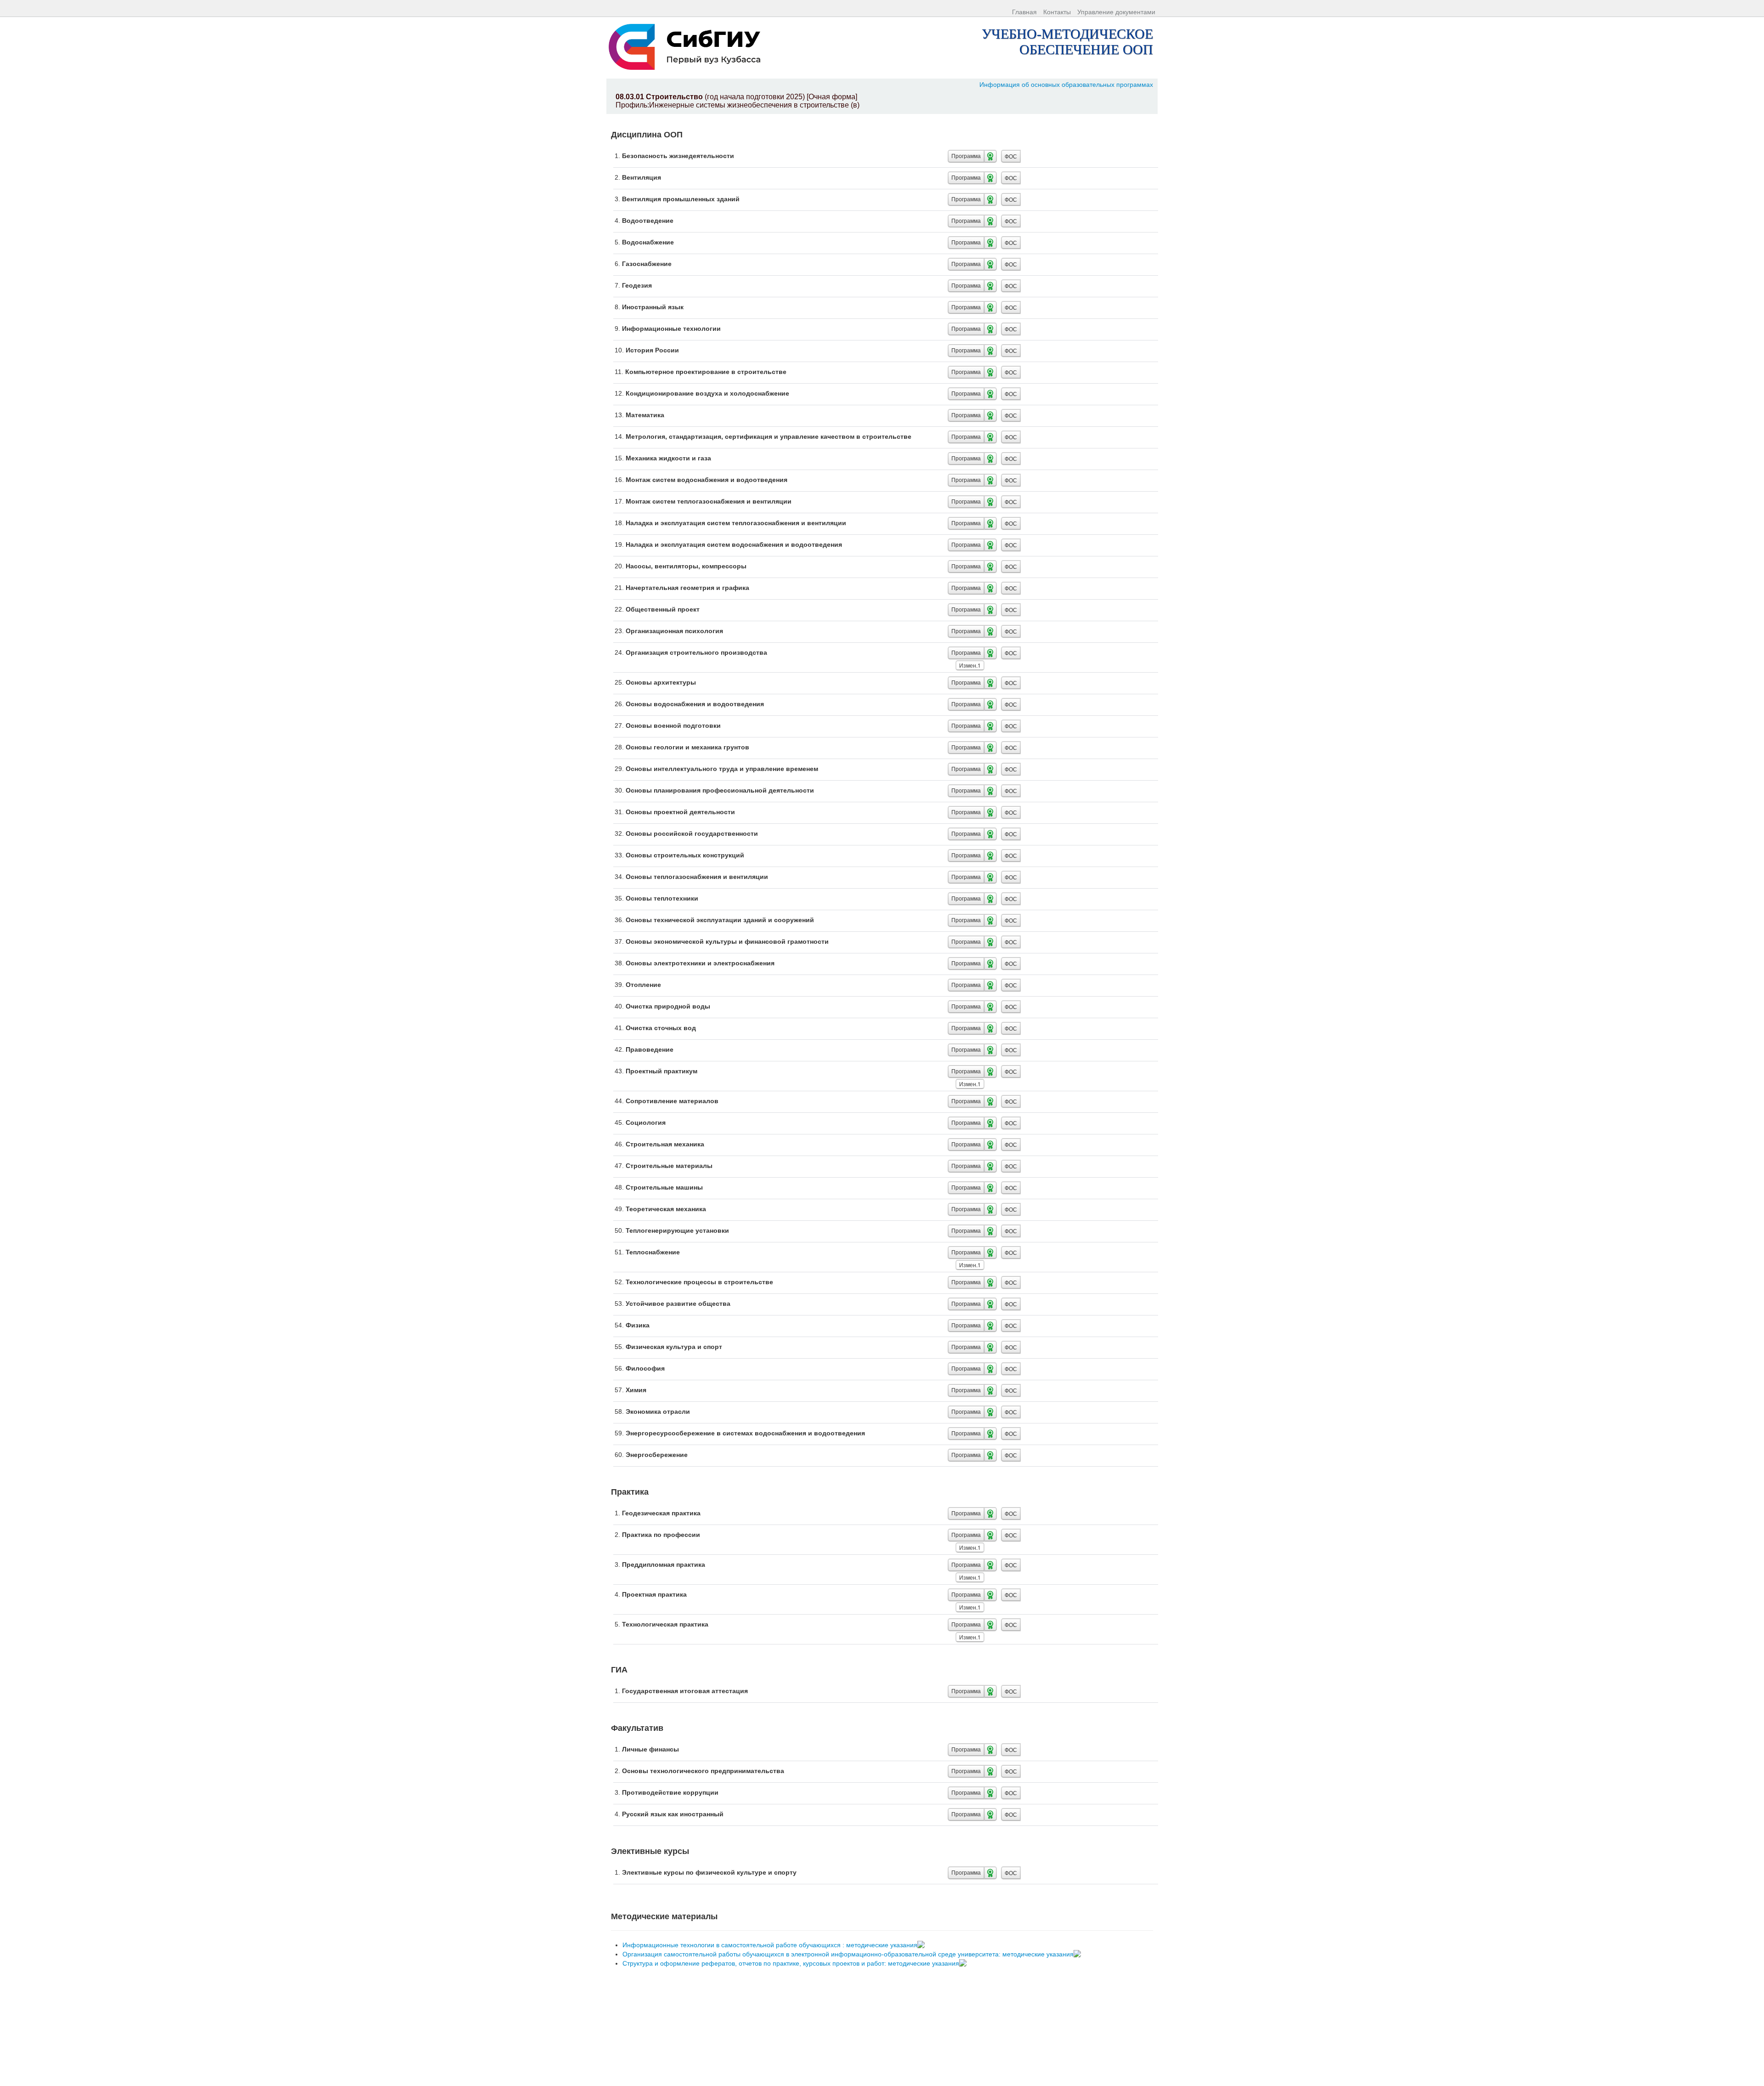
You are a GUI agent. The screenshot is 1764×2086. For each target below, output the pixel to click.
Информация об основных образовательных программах (1066, 85)
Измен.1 (970, 665)
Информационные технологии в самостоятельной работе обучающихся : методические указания (771, 1945)
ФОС (1011, 156)
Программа (966, 156)
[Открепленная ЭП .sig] (922, 1945)
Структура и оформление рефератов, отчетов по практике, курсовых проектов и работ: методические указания (792, 1963)
